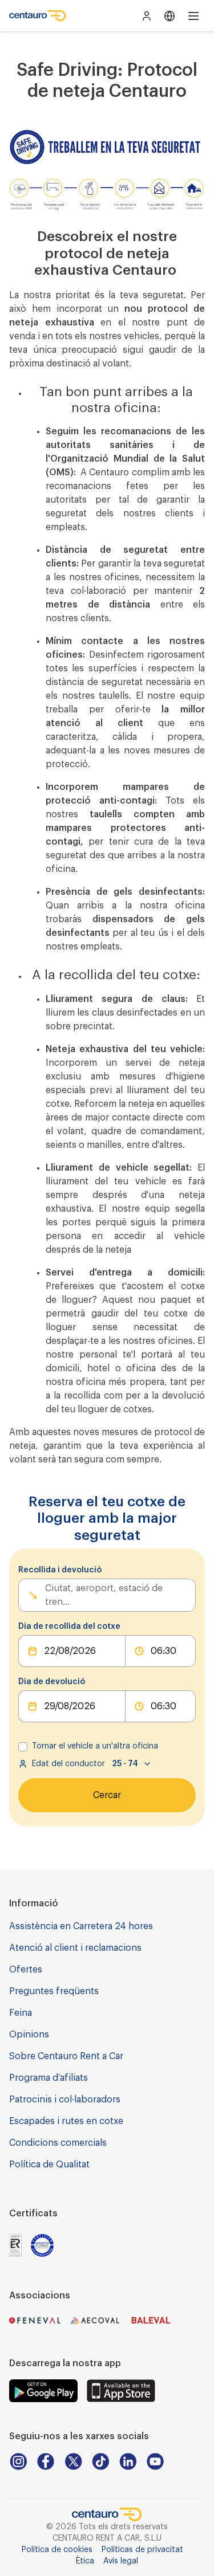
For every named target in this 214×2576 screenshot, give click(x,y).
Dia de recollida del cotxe (69, 1627)
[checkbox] (23, 1747)
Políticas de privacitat (142, 2550)
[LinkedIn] (128, 2461)
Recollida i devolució (60, 1570)
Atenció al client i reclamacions (75, 1948)
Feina (21, 2013)
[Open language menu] (169, 16)
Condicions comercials (58, 2143)
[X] (73, 2461)
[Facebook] (46, 2461)
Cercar (107, 1795)
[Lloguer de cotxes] (38, 16)
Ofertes (26, 1970)
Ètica (85, 2561)
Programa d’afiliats (49, 2078)
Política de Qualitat (49, 2165)
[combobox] (46, 1595)
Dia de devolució (52, 1682)
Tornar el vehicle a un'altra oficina (95, 1746)
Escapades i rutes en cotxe (66, 2121)
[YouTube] (155, 2461)
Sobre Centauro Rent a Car (66, 2056)
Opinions (29, 2035)
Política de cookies (57, 2550)
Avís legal (121, 2561)
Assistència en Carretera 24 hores (81, 1926)
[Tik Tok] (100, 2461)
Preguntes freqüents (54, 1991)
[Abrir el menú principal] (193, 16)
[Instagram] (18, 2461)
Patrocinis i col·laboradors (65, 2100)
